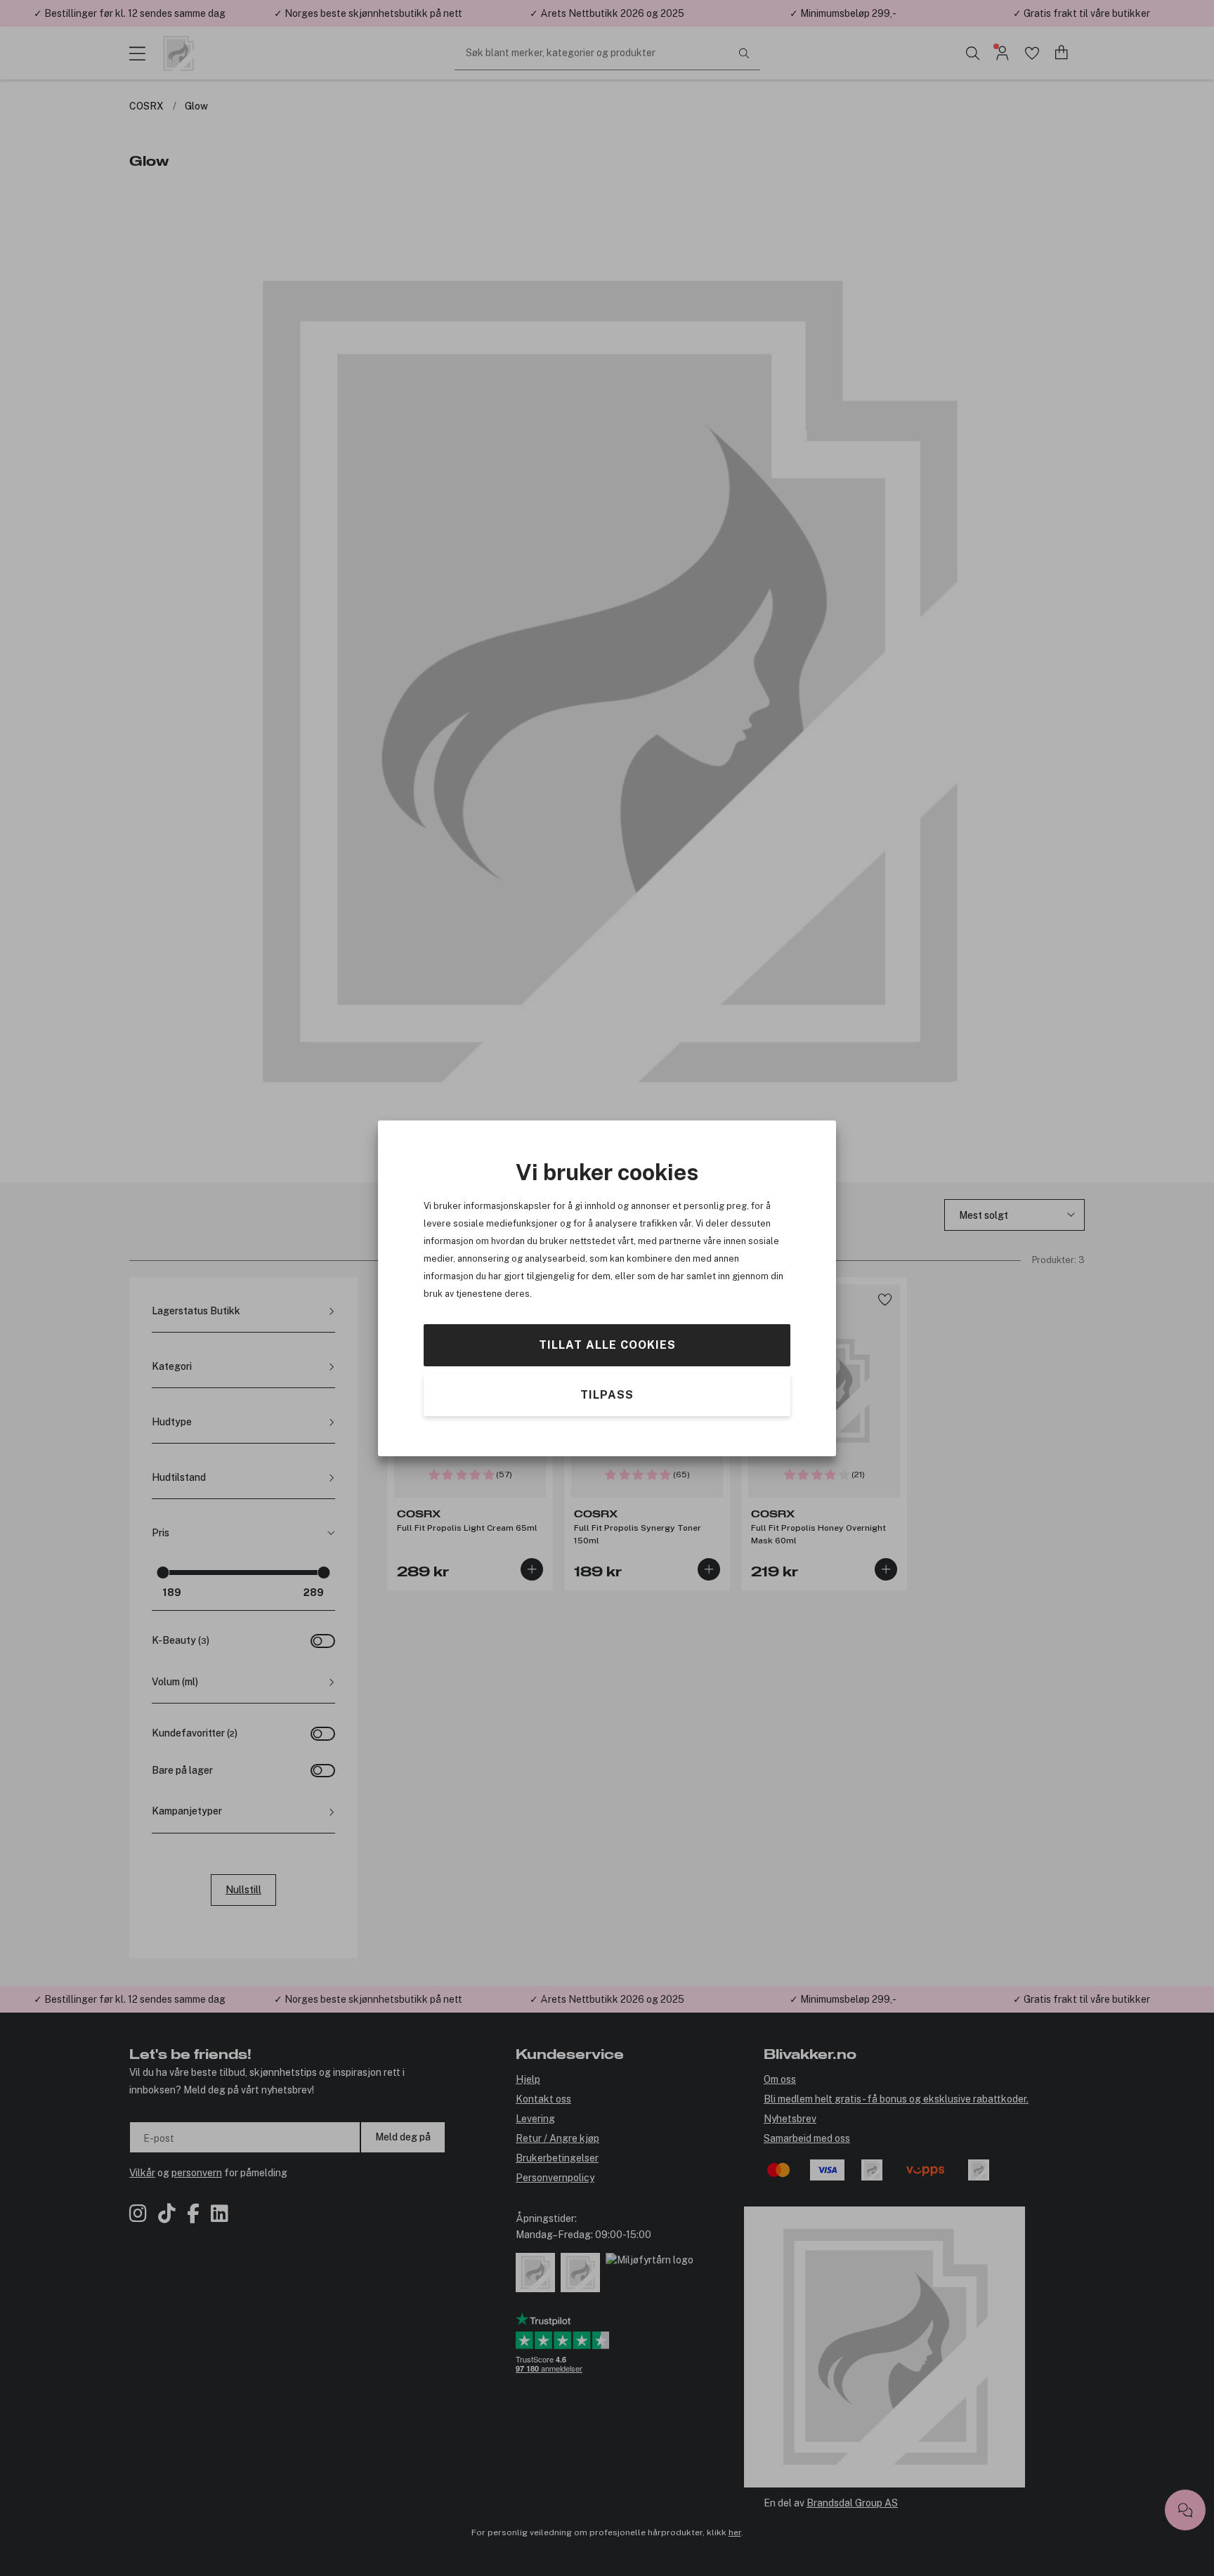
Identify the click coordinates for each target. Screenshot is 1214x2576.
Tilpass (607, 1394)
